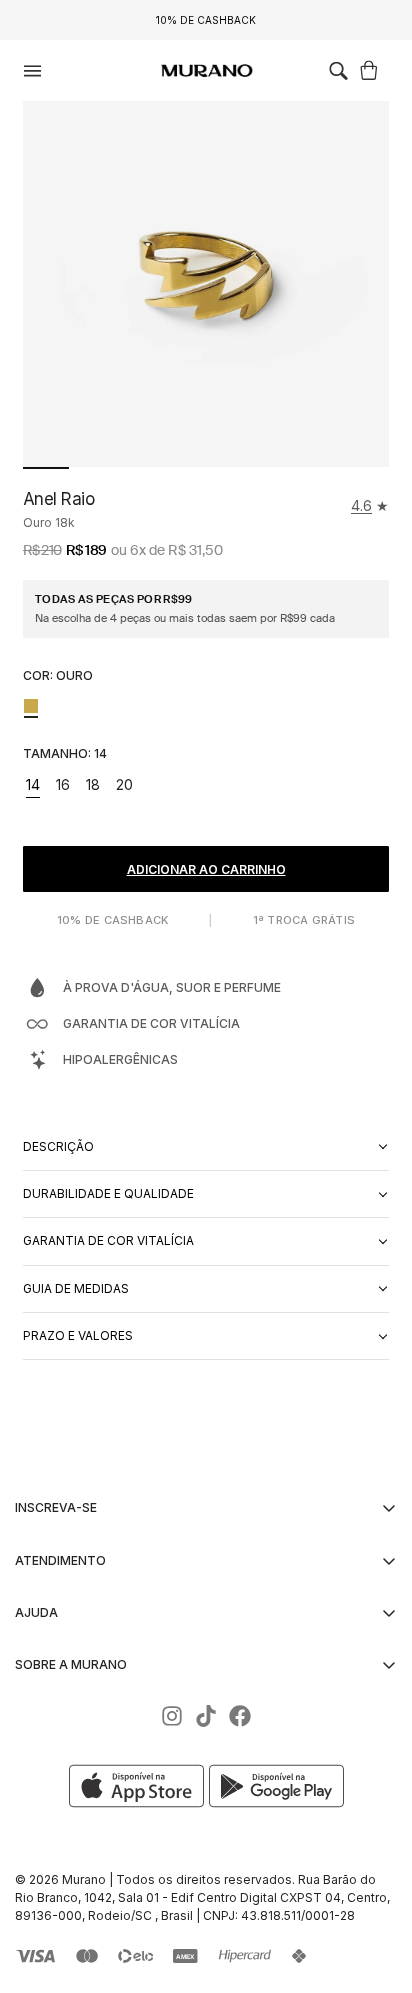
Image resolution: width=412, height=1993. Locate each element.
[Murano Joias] (206, 71)
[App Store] (139, 1786)
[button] (338, 70)
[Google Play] (276, 1786)
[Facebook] (240, 1716)
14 (36, 787)
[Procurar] (338, 70)
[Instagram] (172, 1716)
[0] (372, 70)
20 (127, 787)
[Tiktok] (206, 1716)
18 (96, 787)
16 (66, 787)
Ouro (31, 706)
